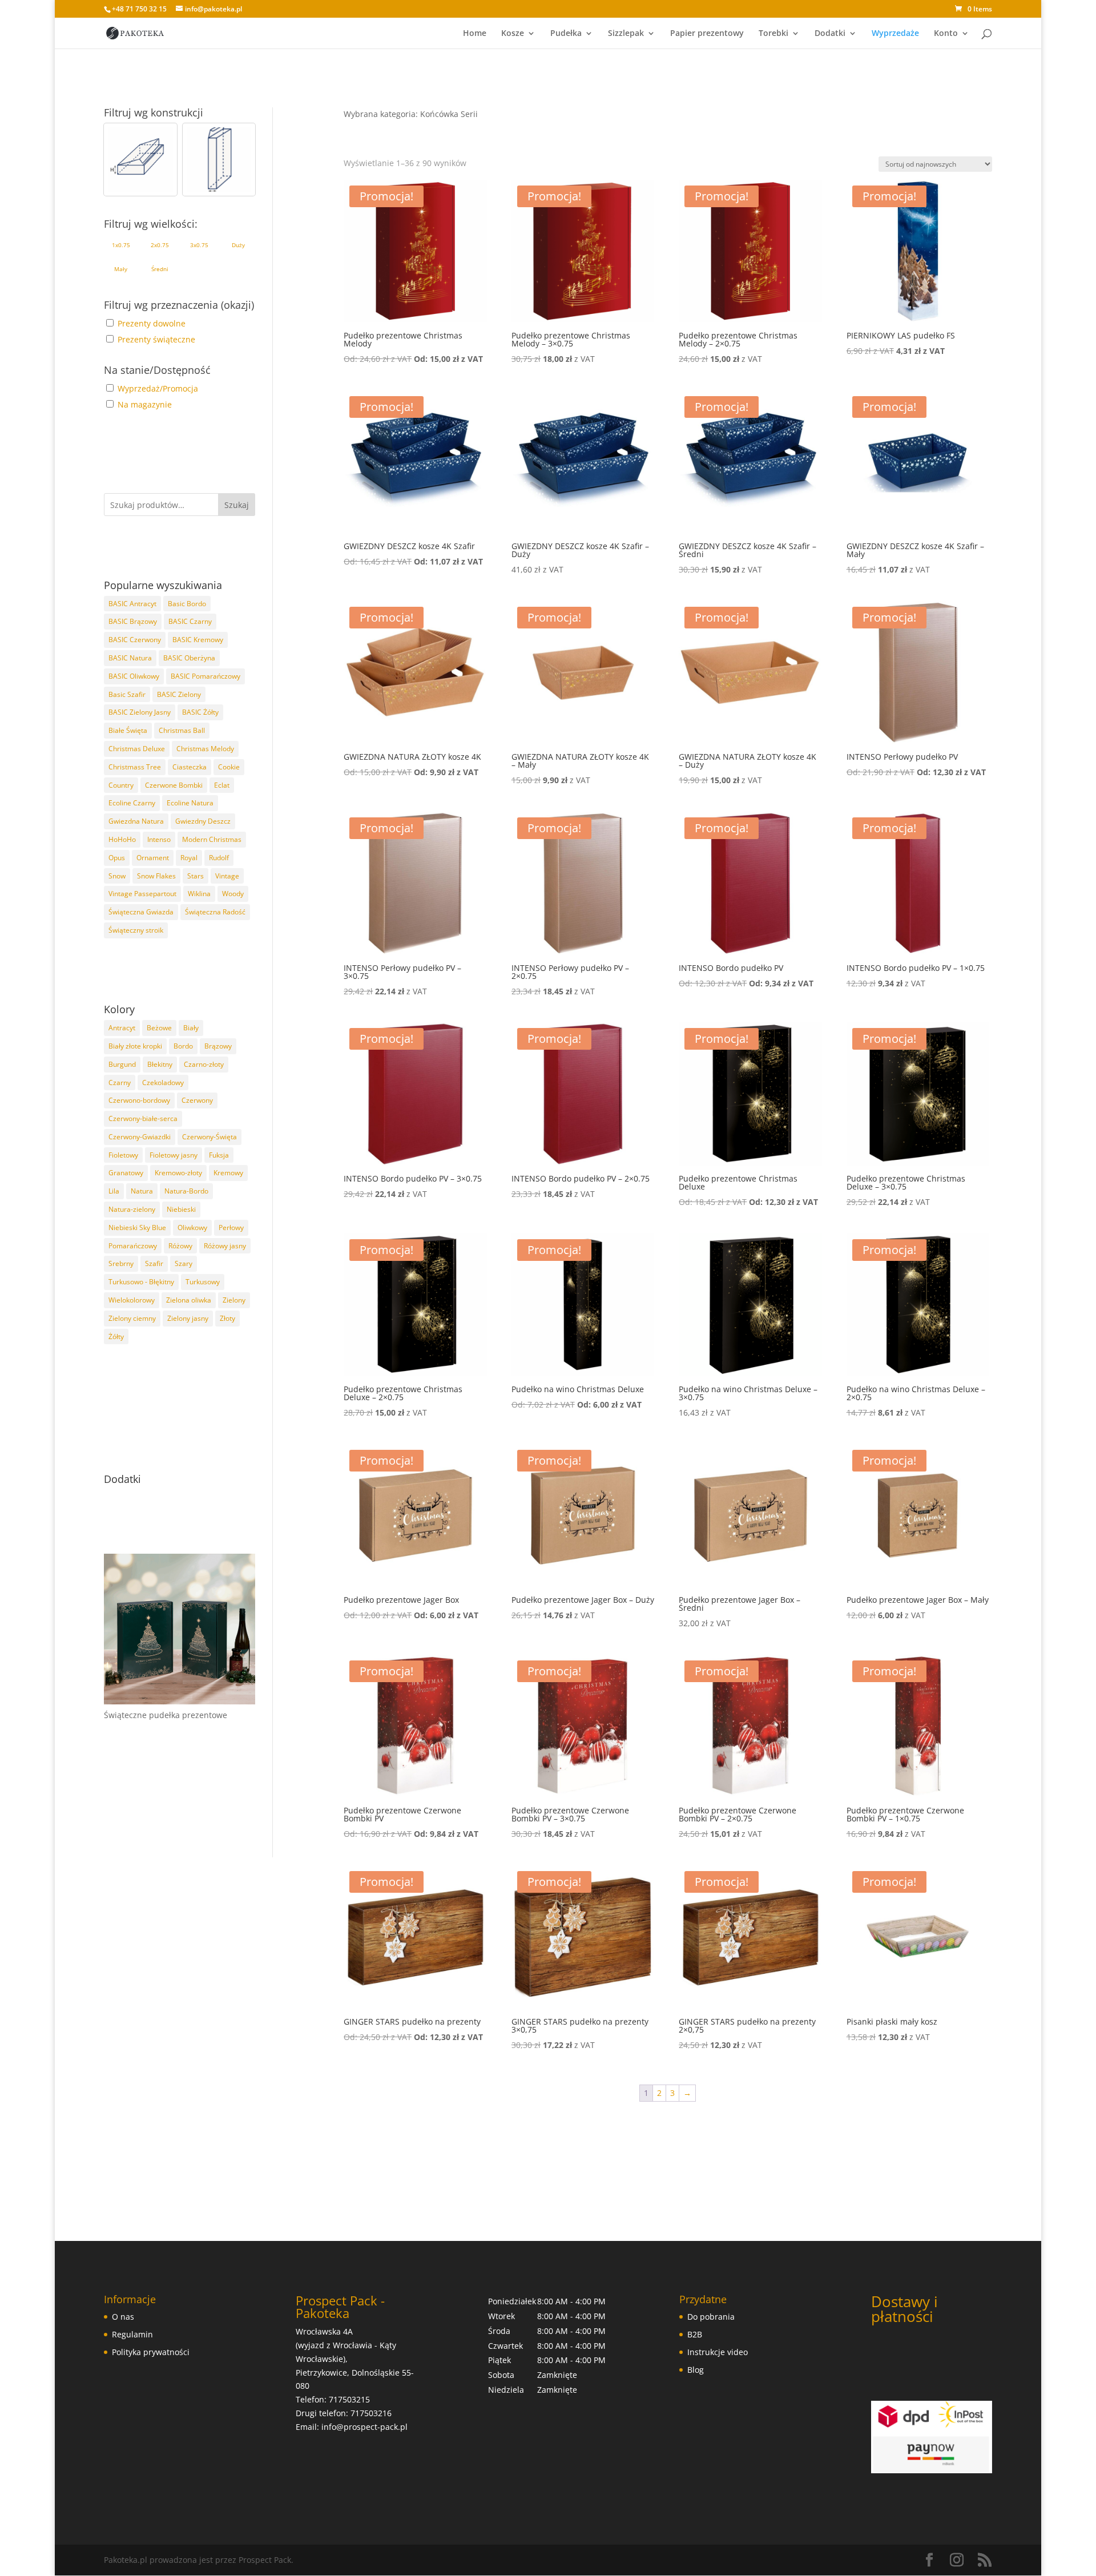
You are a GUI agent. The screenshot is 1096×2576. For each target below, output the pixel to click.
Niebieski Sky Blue (137, 1227)
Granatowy (126, 1173)
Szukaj (237, 505)
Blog (696, 2370)
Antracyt (122, 1028)
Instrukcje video (718, 2352)
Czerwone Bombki (174, 785)
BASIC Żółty (200, 712)
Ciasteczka (190, 767)
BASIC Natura (130, 658)
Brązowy (218, 1046)
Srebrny (121, 1263)
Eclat (222, 785)
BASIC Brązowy (133, 621)
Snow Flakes (156, 876)
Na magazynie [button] (145, 404)
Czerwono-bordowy (139, 1100)
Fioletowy (123, 1155)
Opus (117, 858)
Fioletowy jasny (174, 1155)
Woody (233, 894)
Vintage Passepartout (142, 894)
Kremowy (228, 1173)
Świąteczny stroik (136, 930)
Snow (117, 876)
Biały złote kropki (135, 1046)
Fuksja (219, 1155)
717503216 (371, 2413)
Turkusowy (203, 1282)
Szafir (154, 1263)
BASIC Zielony (179, 694)
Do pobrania (711, 2317)
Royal (189, 858)
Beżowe (159, 1028)
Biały (191, 1028)
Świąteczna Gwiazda (141, 912)
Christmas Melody (205, 749)
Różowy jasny (225, 1246)
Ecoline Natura (190, 803)
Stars (196, 876)
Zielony (234, 1300)
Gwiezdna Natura (136, 821)
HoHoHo (122, 839)
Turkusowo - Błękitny (141, 1282)
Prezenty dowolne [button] (152, 323)
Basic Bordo (187, 604)
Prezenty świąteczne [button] (156, 339)
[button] (140, 160)
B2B (695, 2334)
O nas (123, 2317)
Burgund (122, 1064)
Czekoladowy (163, 1083)
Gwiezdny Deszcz (203, 821)
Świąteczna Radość (215, 912)
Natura (142, 1191)
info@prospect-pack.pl (364, 2427)
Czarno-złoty (204, 1064)
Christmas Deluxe (137, 749)
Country (121, 785)
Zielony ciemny (132, 1318)
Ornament (153, 858)
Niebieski (181, 1209)
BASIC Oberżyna (189, 658)
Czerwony (197, 1100)
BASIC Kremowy (198, 640)
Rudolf (219, 858)
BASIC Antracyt (132, 604)
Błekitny (160, 1064)
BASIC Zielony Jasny (140, 712)
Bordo (183, 1046)
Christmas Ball (182, 730)
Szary (184, 1263)
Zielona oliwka (189, 1300)
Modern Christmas (212, 839)
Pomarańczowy (133, 1246)
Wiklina (199, 894)
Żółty (116, 1337)
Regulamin (132, 2334)
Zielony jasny (188, 1318)
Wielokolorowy (132, 1300)
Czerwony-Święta (209, 1137)
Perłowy (231, 1227)
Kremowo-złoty (178, 1173)
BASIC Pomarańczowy (205, 676)
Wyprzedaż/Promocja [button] (158, 388)
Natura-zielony (132, 1209)
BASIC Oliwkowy (134, 676)
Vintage (227, 876)
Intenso (159, 839)
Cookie (229, 767)
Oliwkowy (192, 1227)
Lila (114, 1191)
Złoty (227, 1318)
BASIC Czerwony (135, 640)
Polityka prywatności (151, 2352)
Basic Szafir (127, 694)
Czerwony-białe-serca (143, 1118)
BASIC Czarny (190, 621)
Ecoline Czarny (132, 803)
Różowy (180, 1246)
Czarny (120, 1083)
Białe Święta (128, 730)
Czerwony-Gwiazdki (140, 1137)
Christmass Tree (135, 767)
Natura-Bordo (186, 1191)
